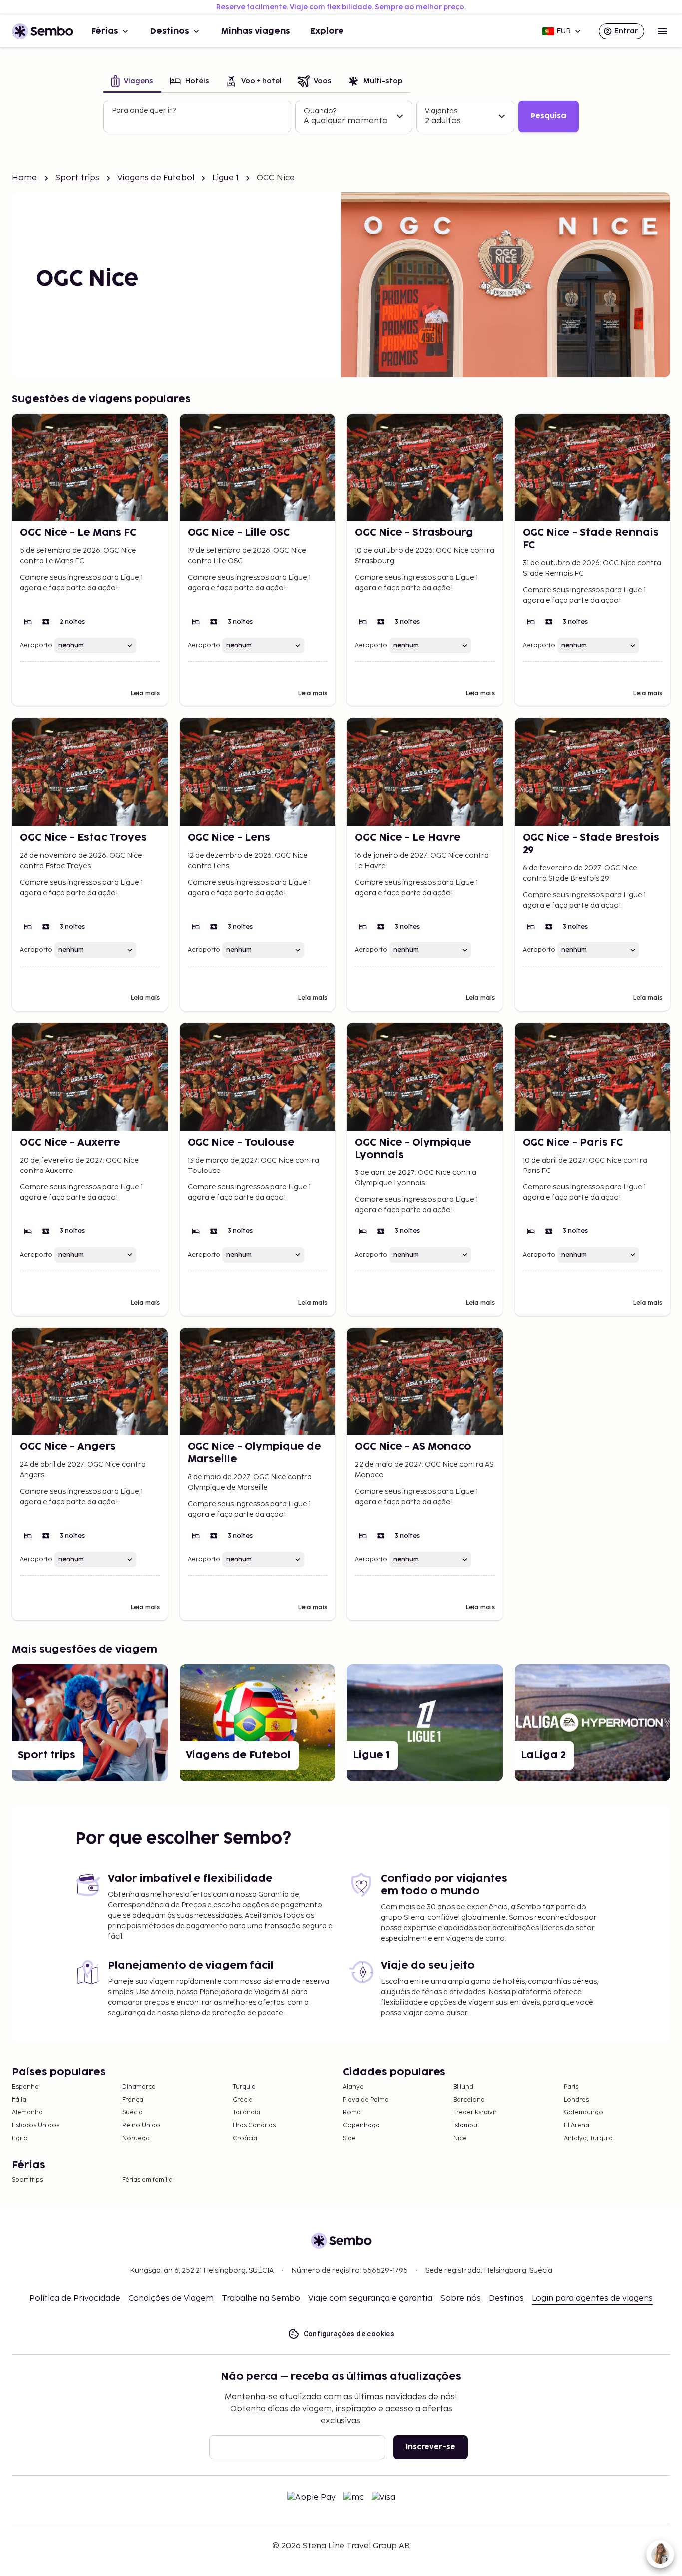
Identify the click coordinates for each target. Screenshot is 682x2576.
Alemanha (27, 2113)
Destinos (170, 31)
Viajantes (441, 111)
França (133, 2100)
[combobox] (198, 121)
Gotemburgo (583, 2113)
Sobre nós (461, 2298)
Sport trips (78, 178)
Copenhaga (361, 2126)
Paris (571, 2087)
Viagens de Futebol (156, 178)
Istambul (466, 2126)
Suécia (133, 2113)
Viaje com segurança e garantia (370, 2298)
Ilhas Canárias (254, 2126)
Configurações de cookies (349, 2334)
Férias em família (148, 2180)
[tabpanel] (341, 117)
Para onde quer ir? (144, 111)
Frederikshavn (475, 2113)
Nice (460, 2139)
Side (349, 2139)
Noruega (136, 2139)
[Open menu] (662, 31)
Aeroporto (36, 645)
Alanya (353, 2087)
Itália (19, 2100)
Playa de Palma (366, 2100)
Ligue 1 (225, 178)
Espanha (25, 2087)
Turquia (244, 2087)
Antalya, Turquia (588, 2139)
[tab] (132, 82)
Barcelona (469, 2100)
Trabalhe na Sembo (261, 2298)
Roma (352, 2113)
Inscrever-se (431, 2447)
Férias (105, 31)
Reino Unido (141, 2126)
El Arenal (577, 2126)
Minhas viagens (256, 31)
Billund (463, 2087)
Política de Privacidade (75, 2298)
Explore (327, 31)
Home (25, 178)
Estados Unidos (36, 2126)
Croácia (245, 2139)
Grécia (243, 2100)
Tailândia (246, 2113)
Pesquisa (548, 116)
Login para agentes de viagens (592, 2298)
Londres (576, 2100)
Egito (20, 2139)
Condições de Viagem (171, 2298)
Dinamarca (139, 2087)
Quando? (320, 111)
